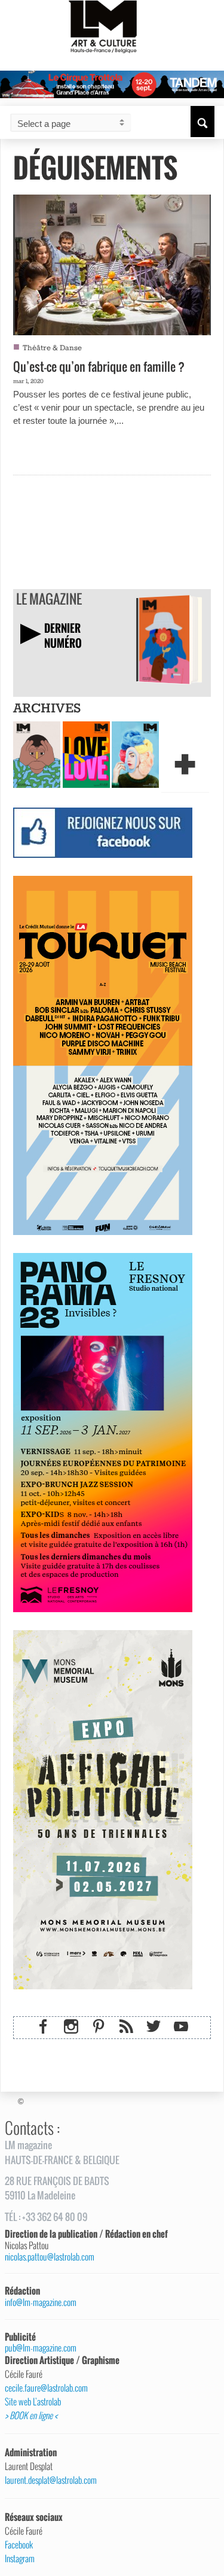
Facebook (19, 2545)
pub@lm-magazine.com (41, 2348)
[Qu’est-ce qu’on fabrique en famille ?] (112, 263)
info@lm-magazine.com (41, 2302)
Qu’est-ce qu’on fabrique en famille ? (99, 366)
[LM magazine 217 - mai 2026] (86, 754)
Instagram (20, 2559)
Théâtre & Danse (52, 348)
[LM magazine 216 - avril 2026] (135, 754)
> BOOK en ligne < (31, 2416)
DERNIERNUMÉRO (63, 635)
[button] (202, 122)
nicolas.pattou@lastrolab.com (50, 2257)
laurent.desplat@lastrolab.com (51, 2480)
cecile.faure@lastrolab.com (46, 2388)
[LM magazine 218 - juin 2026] (37, 754)
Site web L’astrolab (33, 2402)
